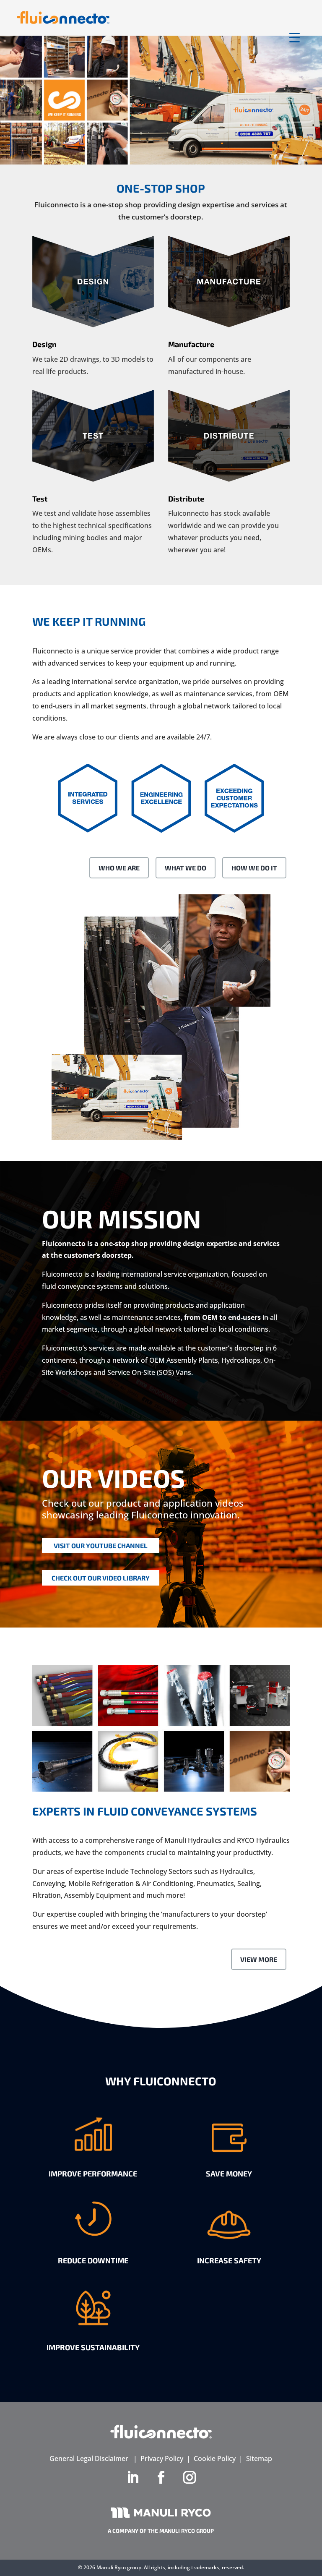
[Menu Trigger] (295, 37)
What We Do (186, 868)
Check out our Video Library (101, 1578)
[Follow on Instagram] (190, 2477)
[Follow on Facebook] (161, 2477)
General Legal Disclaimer (89, 2458)
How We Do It (254, 868)
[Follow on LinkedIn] (132, 2477)
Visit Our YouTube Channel (101, 1545)
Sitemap (259, 2458)
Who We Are (119, 868)
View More (259, 1959)
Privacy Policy (162, 2458)
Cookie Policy (215, 2458)
